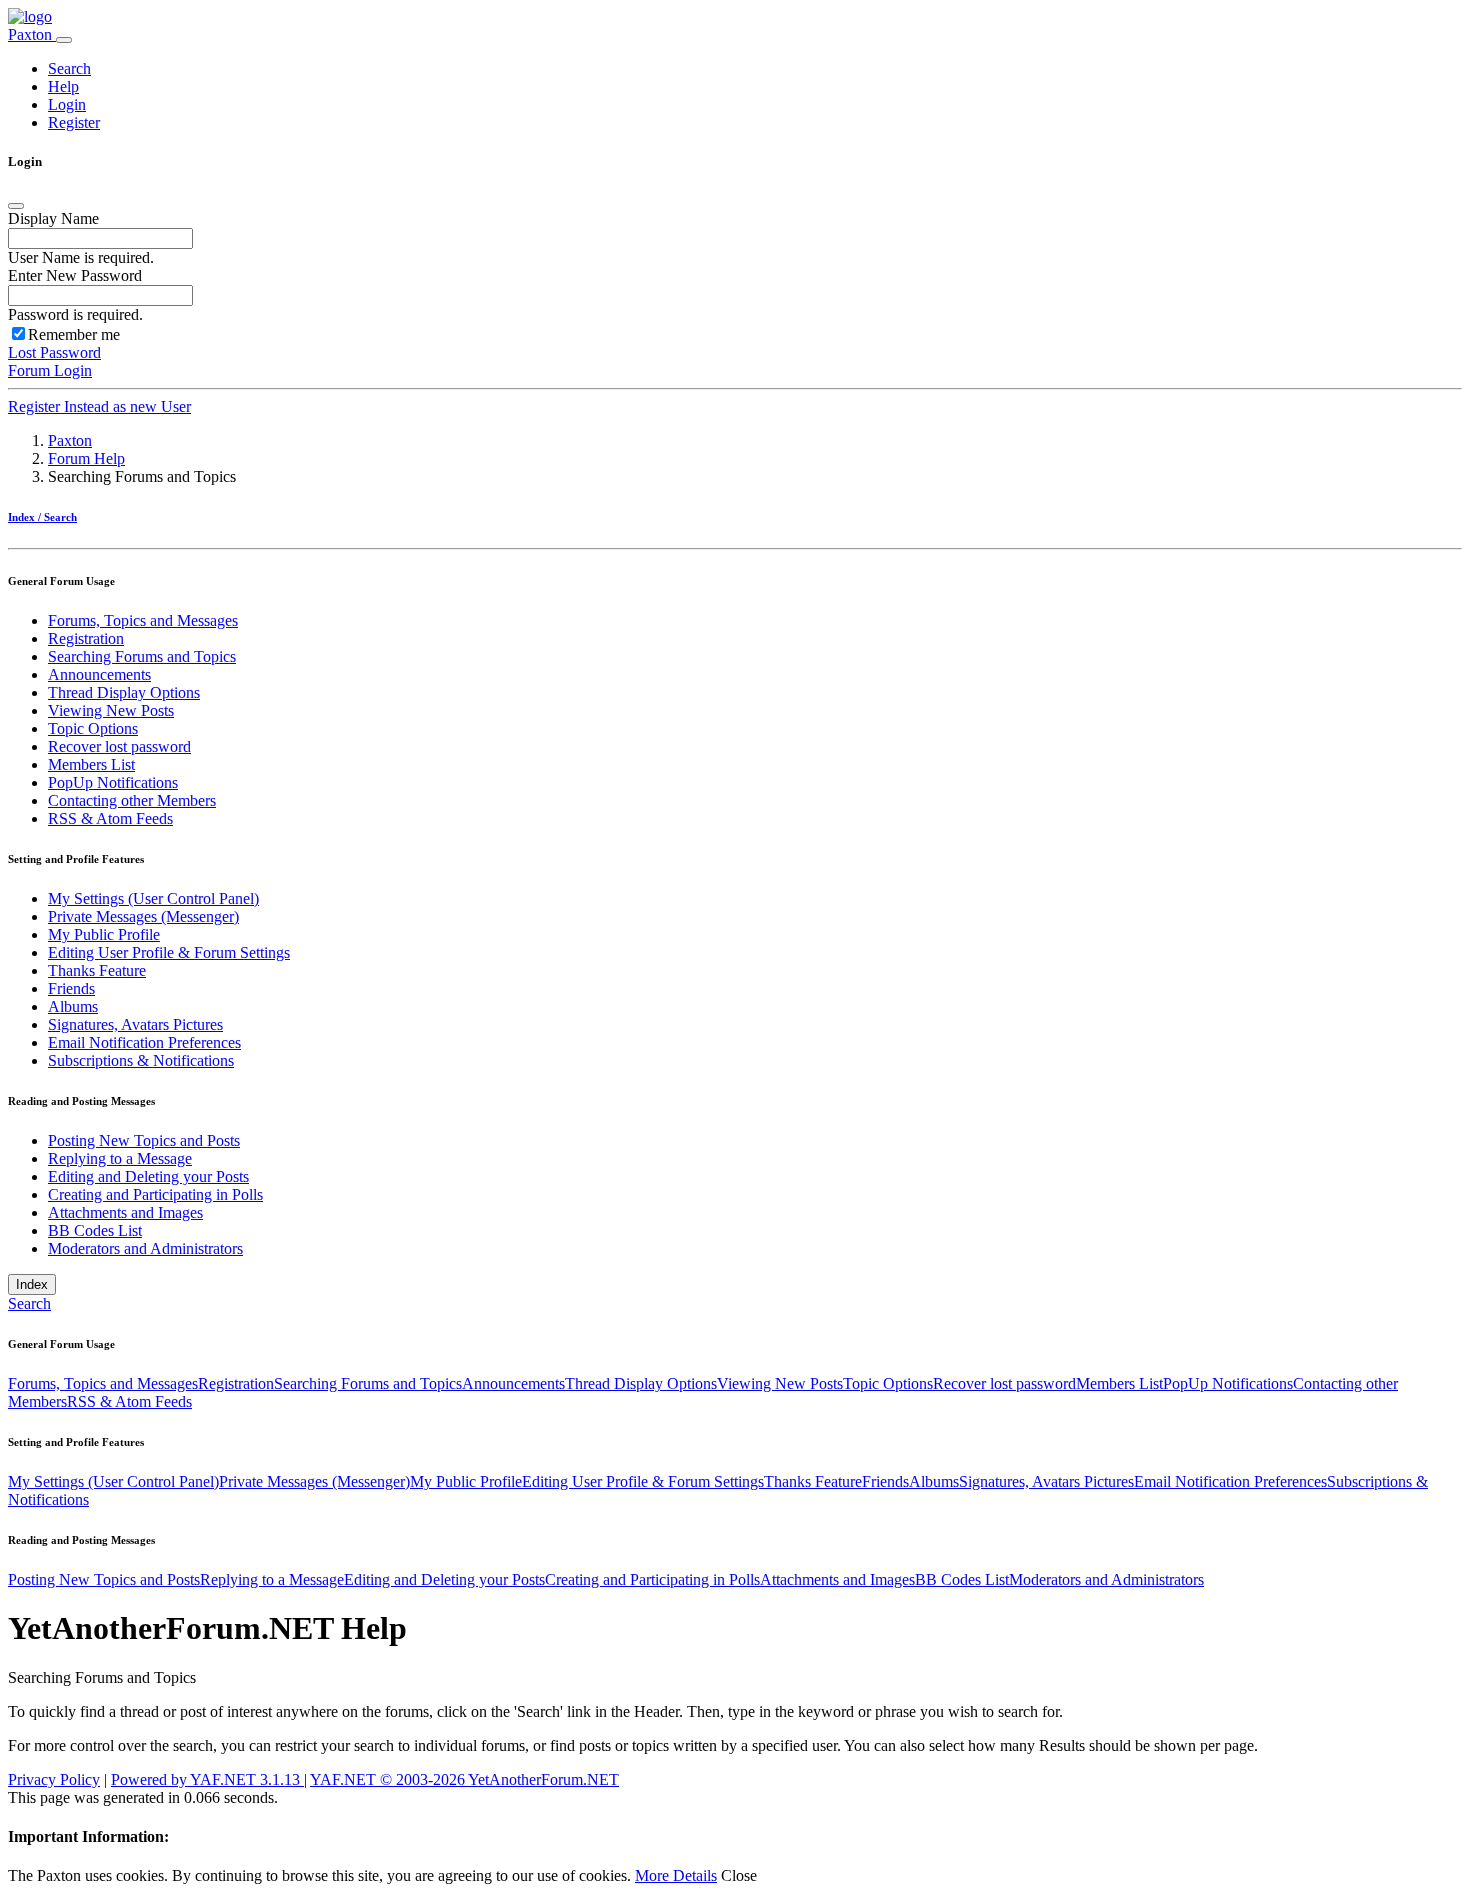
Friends (71, 988)
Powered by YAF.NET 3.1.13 (207, 1779)
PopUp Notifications (113, 782)
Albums (73, 1006)
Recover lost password (119, 746)
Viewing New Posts (111, 710)
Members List (91, 764)
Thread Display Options (124, 692)
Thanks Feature (97, 970)
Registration (86, 638)
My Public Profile (104, 934)
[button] (69, 68)
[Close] (16, 206)
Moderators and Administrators (145, 1248)
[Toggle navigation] (64, 40)
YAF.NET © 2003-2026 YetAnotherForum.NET (464, 1779)
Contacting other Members (132, 800)
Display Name (53, 218)
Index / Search (42, 517)
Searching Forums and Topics (142, 656)
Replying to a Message (120, 1158)
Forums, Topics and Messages (143, 620)
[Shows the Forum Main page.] (30, 16)
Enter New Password (75, 275)
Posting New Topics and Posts (144, 1140)
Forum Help (86, 458)
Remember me (74, 334)
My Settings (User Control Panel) (153, 898)
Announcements (99, 674)
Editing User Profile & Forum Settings (169, 952)
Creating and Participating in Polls (155, 1194)
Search (29, 1303)
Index (32, 1284)
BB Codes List (95, 1230)
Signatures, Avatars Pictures (135, 1024)
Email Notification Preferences (144, 1042)
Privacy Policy (54, 1779)
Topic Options (93, 728)
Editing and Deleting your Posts (148, 1176)
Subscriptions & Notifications (141, 1060)
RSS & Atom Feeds (110, 818)
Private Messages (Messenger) (143, 916)
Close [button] (739, 1875)
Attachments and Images (125, 1212)
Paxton (32, 34)
